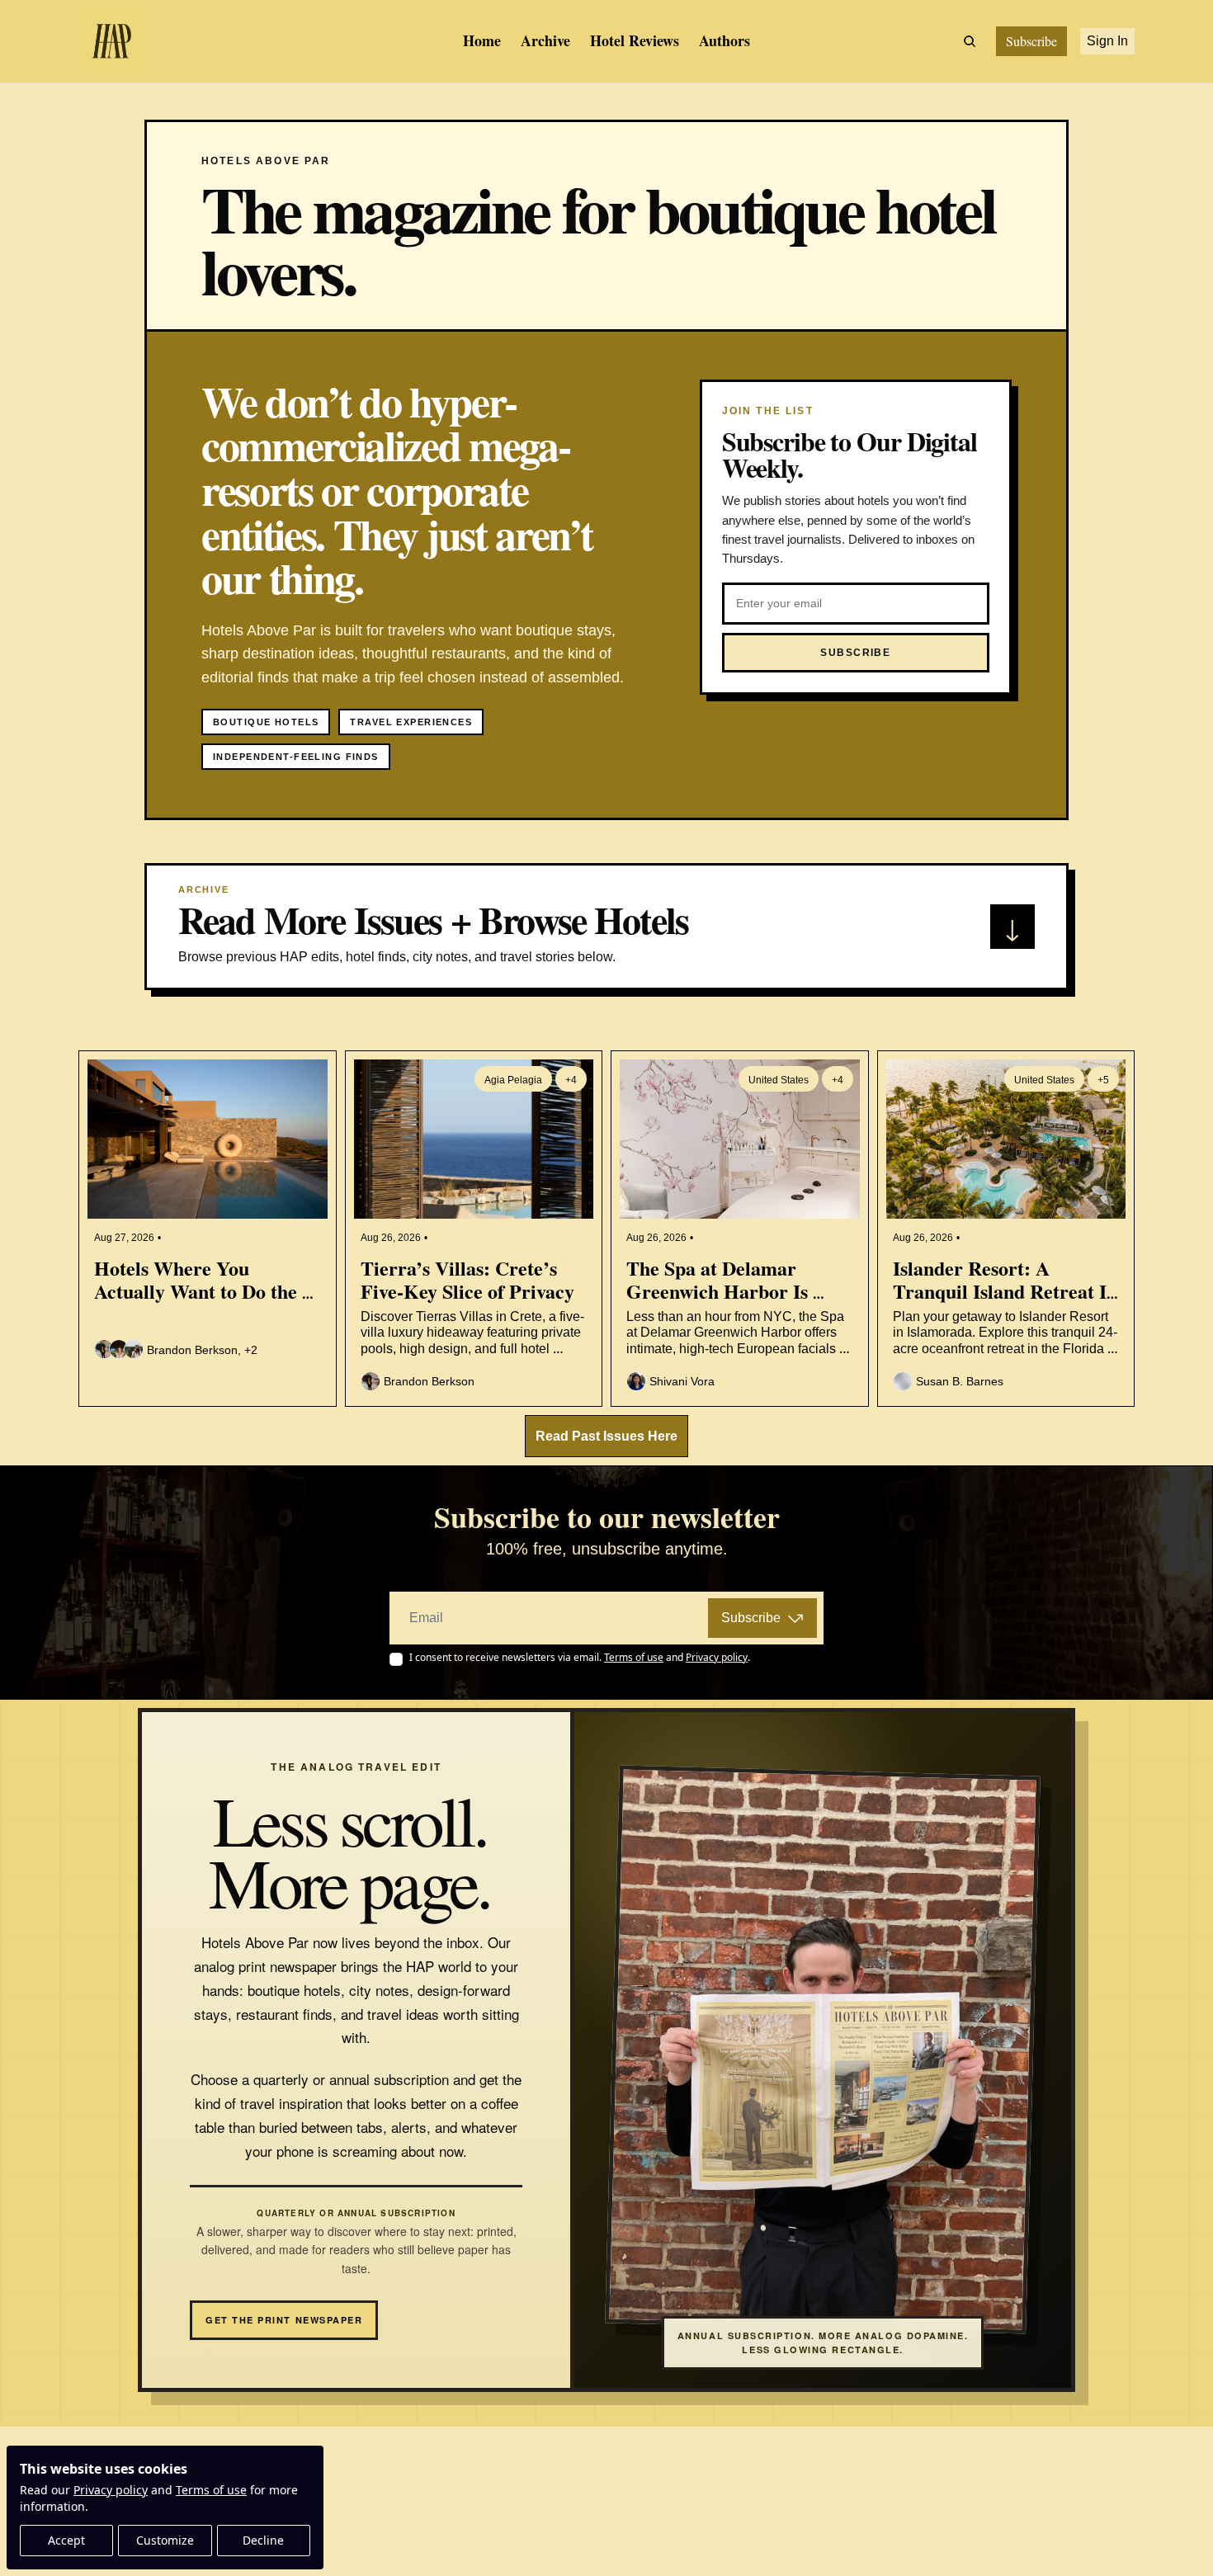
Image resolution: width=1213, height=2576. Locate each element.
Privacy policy (111, 2490)
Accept (66, 2540)
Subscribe (751, 1618)
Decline (263, 2540)
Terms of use (211, 2490)
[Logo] (111, 41)
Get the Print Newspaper (284, 2320)
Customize (165, 2540)
